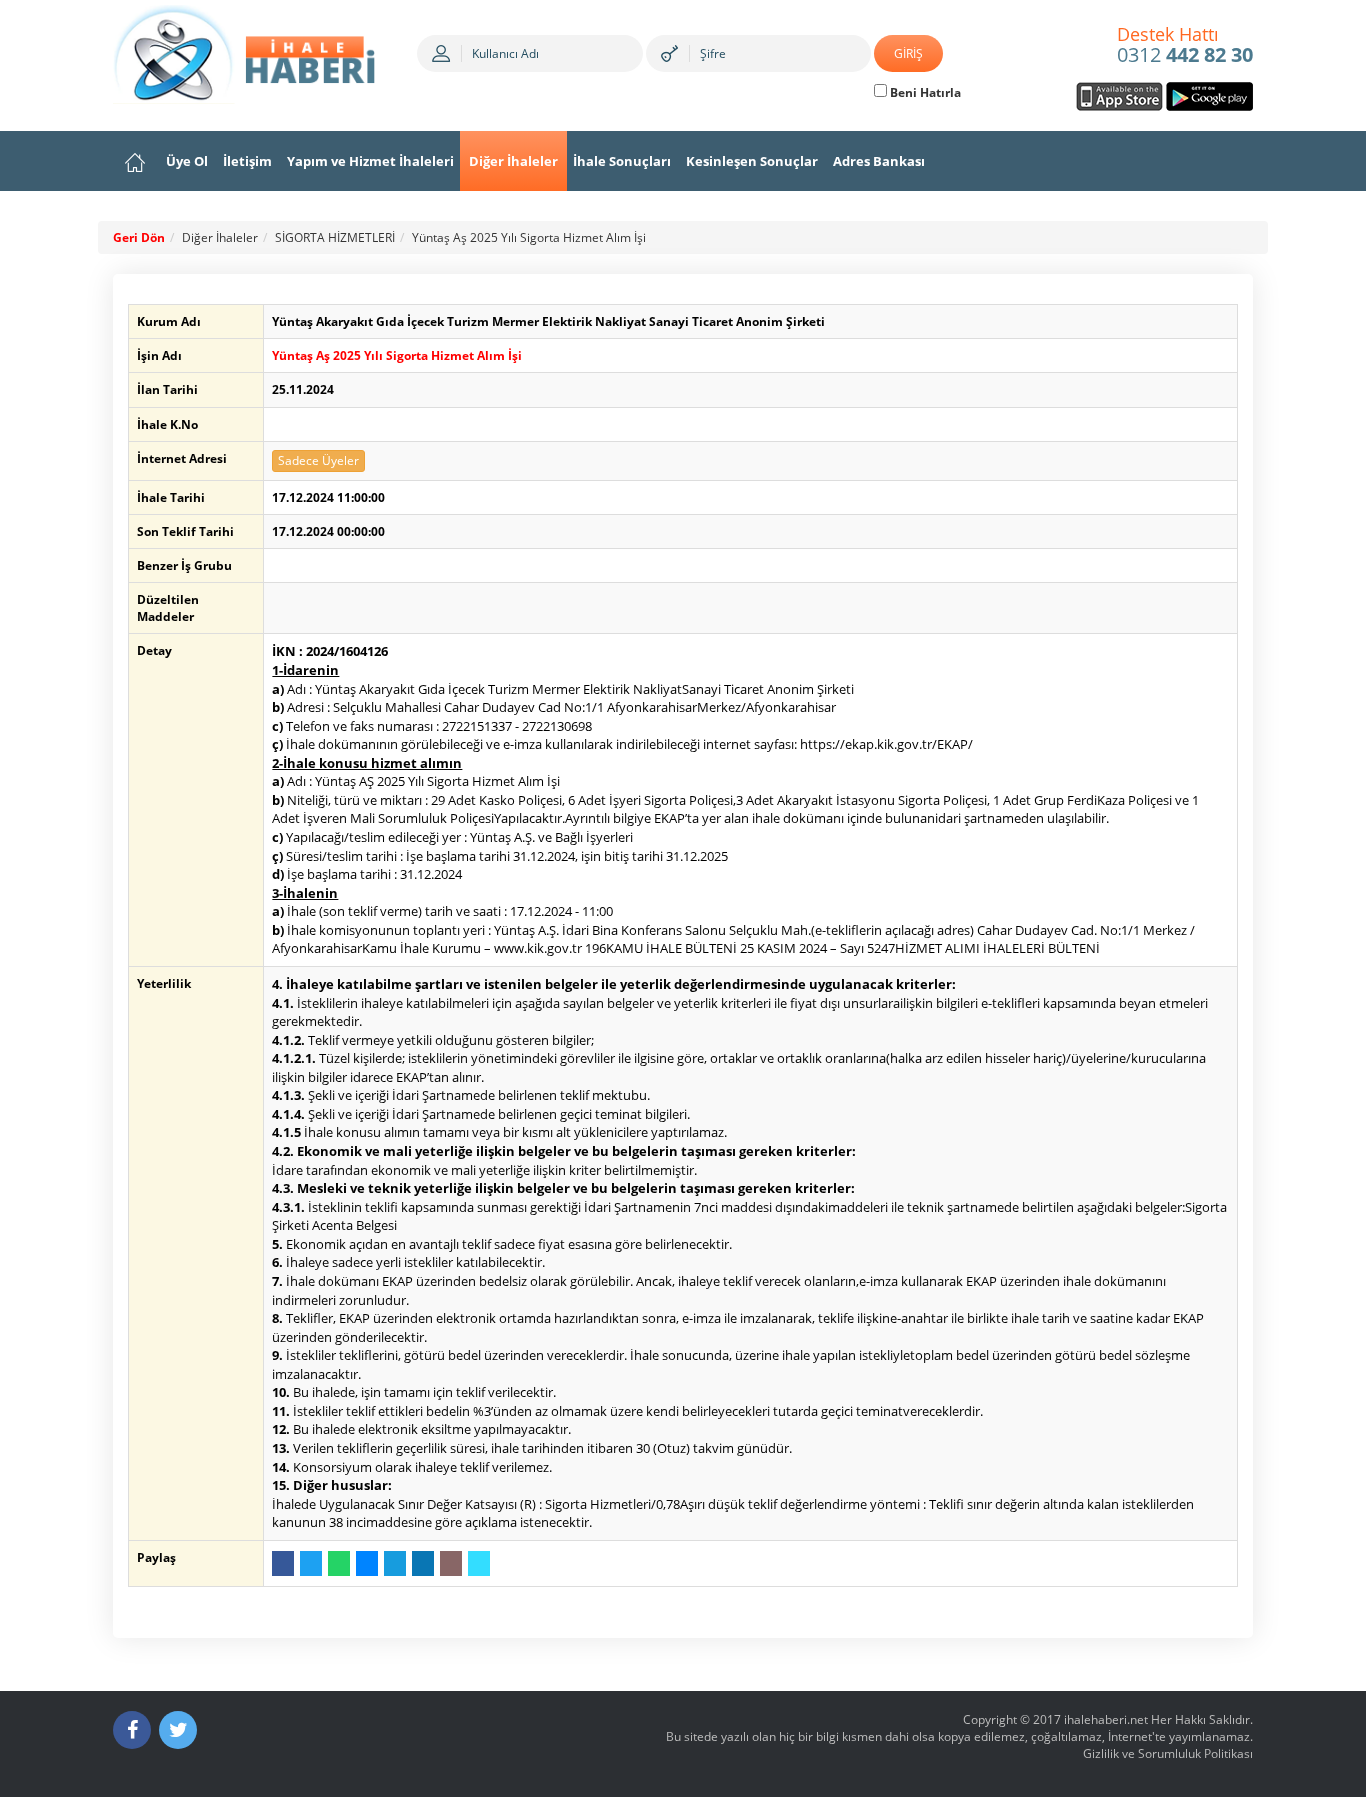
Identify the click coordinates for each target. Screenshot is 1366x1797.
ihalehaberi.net (1106, 1719)
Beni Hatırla (924, 92)
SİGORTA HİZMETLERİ (335, 237)
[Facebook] (132, 1730)
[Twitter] (178, 1730)
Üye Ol (187, 161)
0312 (1185, 46)
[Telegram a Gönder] (395, 1563)
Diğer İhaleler (513, 161)
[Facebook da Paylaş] (283, 1563)
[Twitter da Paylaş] (311, 1563)
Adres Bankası (879, 161)
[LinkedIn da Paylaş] (423, 1563)
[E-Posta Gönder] (451, 1563)
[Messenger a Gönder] (367, 1563)
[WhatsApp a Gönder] (339, 1563)
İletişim (247, 161)
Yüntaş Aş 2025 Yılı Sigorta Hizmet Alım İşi (529, 237)
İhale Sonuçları (622, 161)
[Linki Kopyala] (479, 1563)
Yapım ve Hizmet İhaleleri (370, 161)
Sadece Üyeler (318, 460)
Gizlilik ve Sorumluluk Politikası (1168, 1753)
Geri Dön (139, 237)
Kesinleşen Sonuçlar (752, 161)
